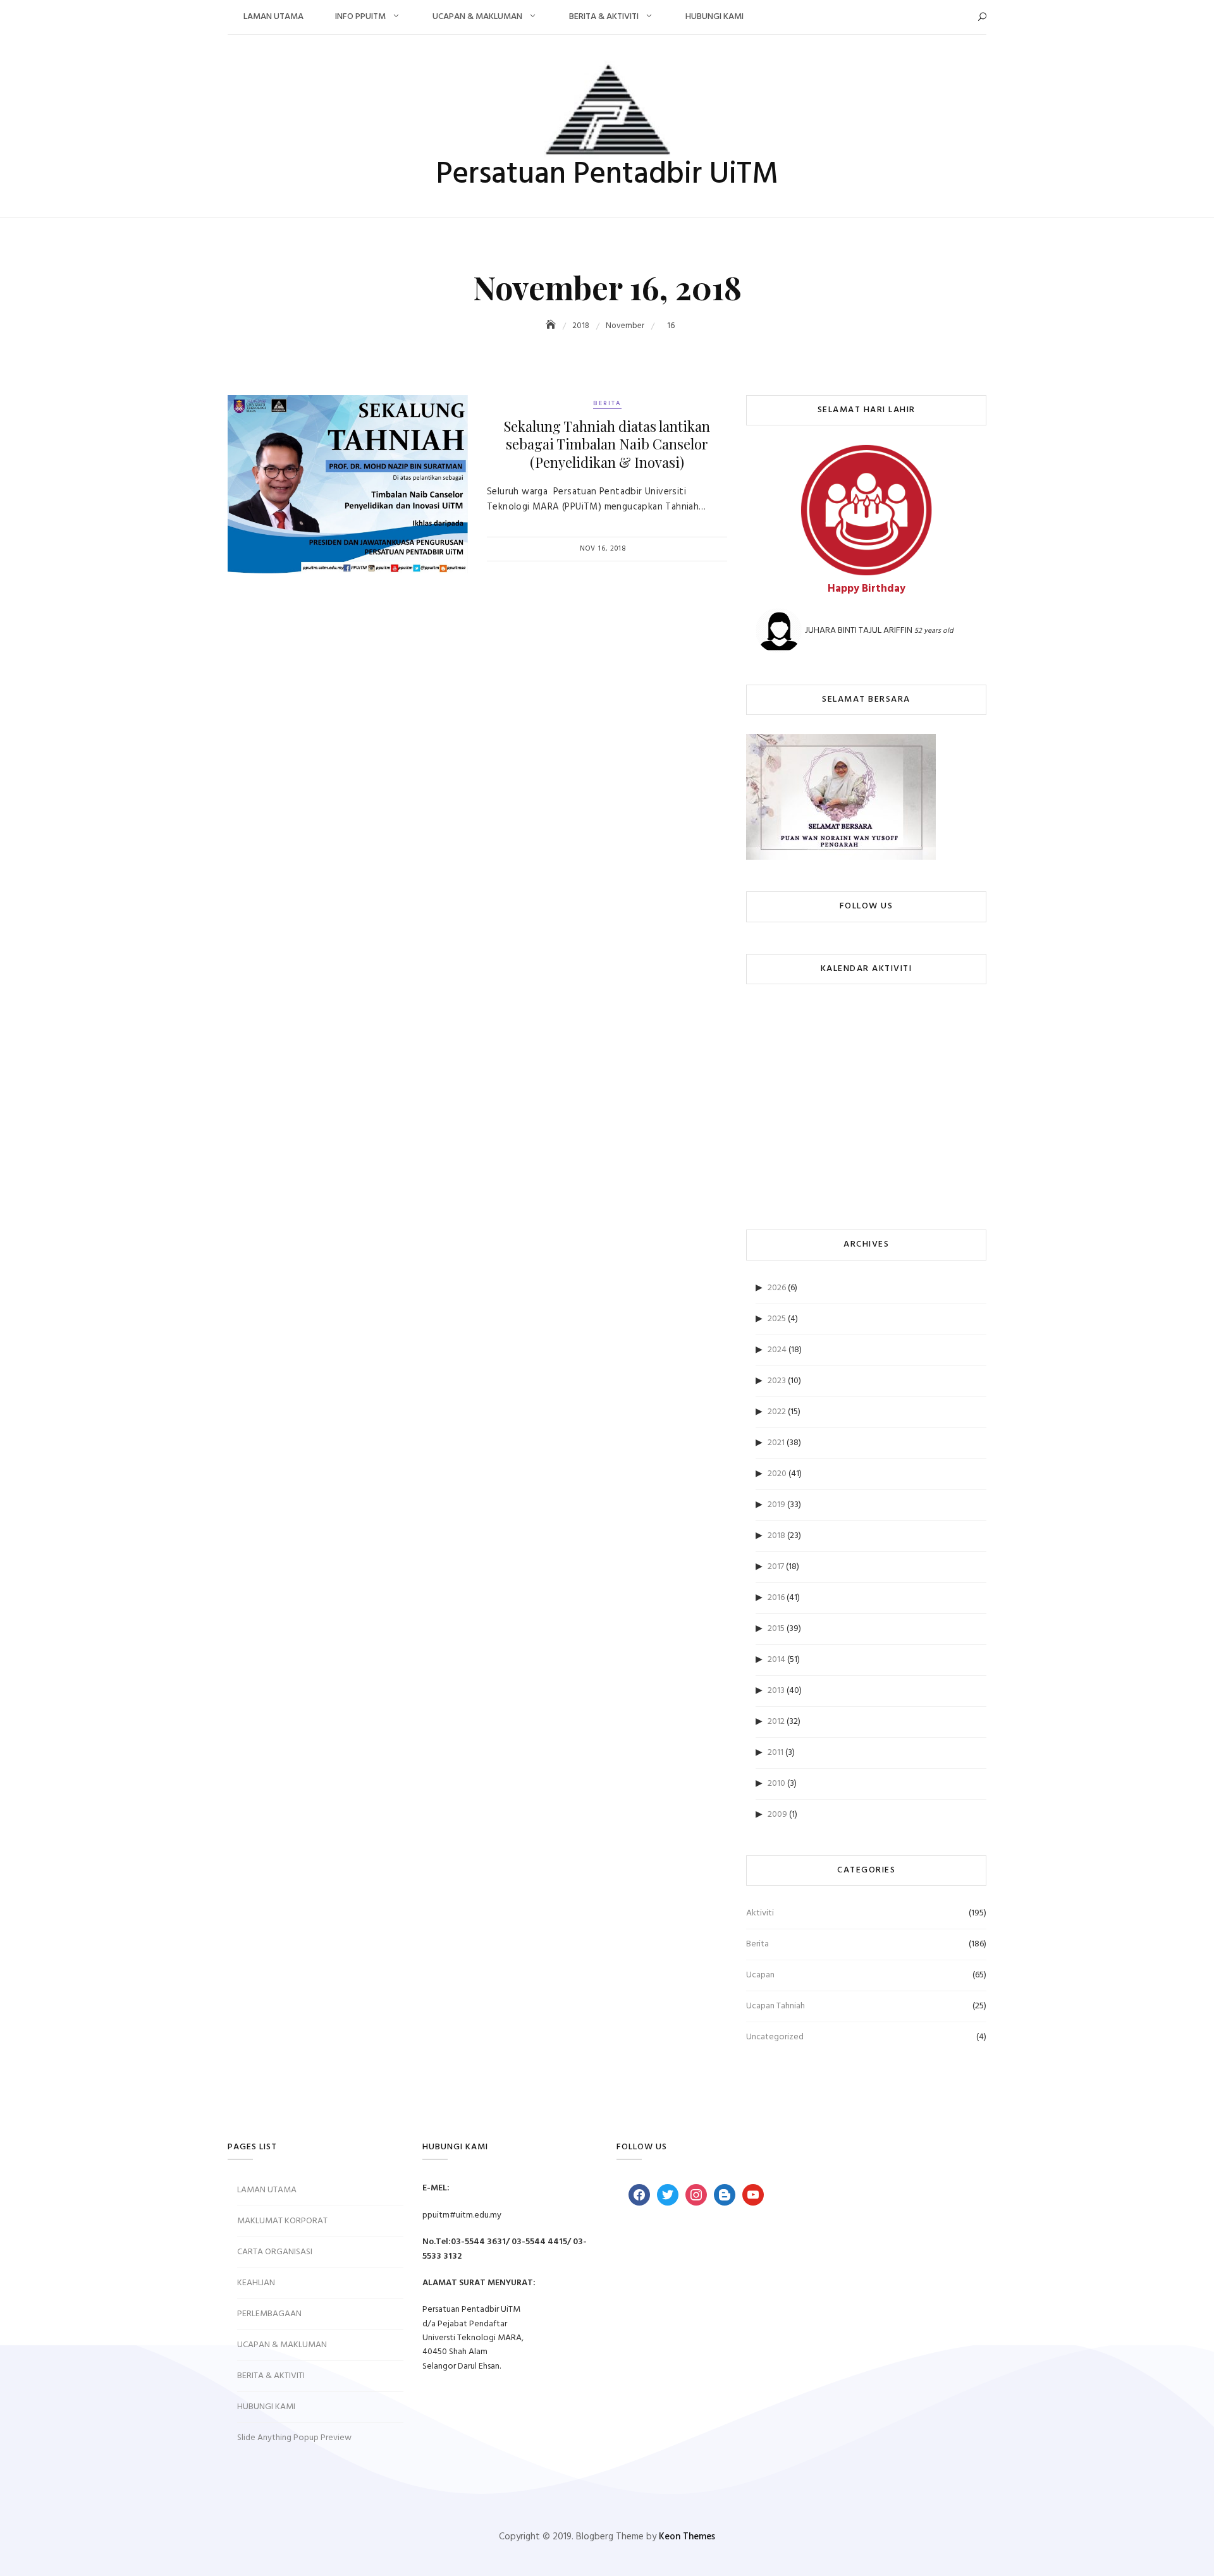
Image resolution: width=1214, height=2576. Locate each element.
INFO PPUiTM (360, 17)
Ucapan (760, 1975)
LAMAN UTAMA (273, 17)
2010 (776, 1784)
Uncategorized (775, 2037)
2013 (776, 1691)
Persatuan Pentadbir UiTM (607, 175)
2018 (776, 1536)
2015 (776, 1629)
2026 (777, 1288)
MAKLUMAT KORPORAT (282, 2221)
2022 (777, 1412)
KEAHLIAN (256, 2283)
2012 (776, 1722)
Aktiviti (760, 1913)
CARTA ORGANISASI (275, 2252)
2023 (777, 1381)
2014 (776, 1660)
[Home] (552, 326)
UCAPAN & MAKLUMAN (477, 17)
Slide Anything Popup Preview (294, 2438)
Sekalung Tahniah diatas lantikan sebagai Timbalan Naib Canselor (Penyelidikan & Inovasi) (607, 444)
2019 (776, 1505)
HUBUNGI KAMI (714, 17)
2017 (776, 1567)
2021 (776, 1443)
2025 (777, 1319)
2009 (777, 1815)
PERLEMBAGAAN (269, 2314)
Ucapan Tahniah (776, 2006)
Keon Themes (687, 2537)
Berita (607, 403)
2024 (777, 1350)
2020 (777, 1474)
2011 (776, 1753)
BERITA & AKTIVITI (604, 17)
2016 (776, 1598)
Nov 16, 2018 (603, 549)
